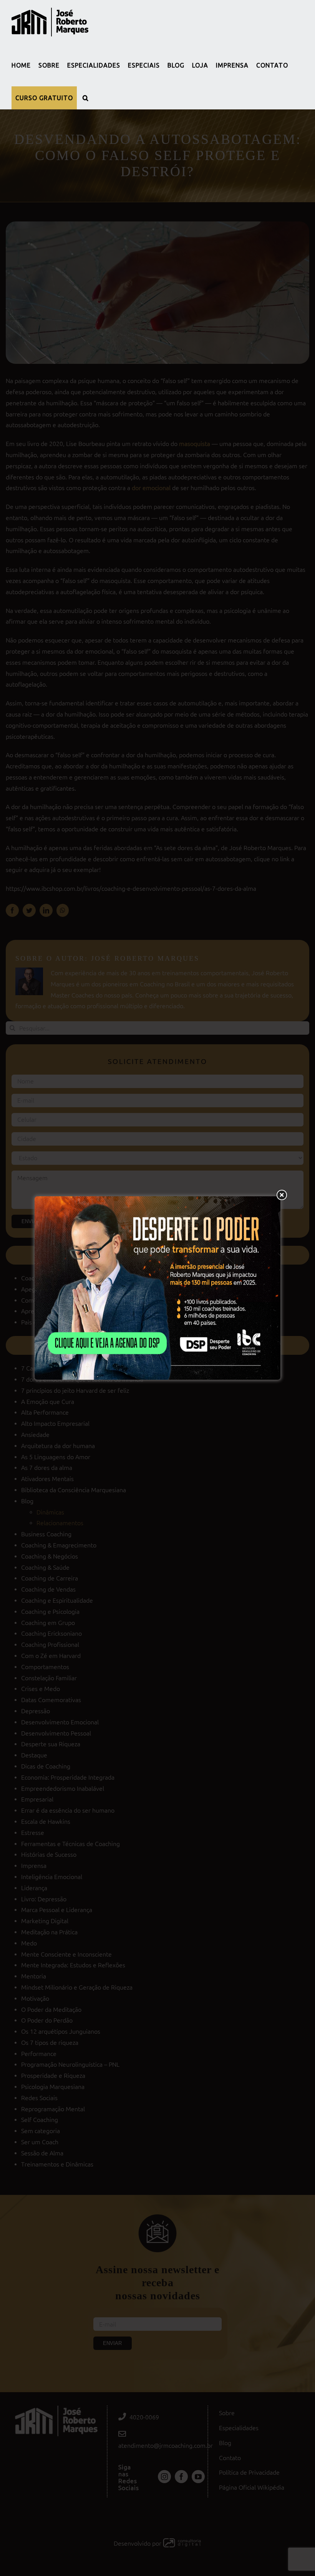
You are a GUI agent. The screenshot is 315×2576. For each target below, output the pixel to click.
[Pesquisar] (86, 98)
